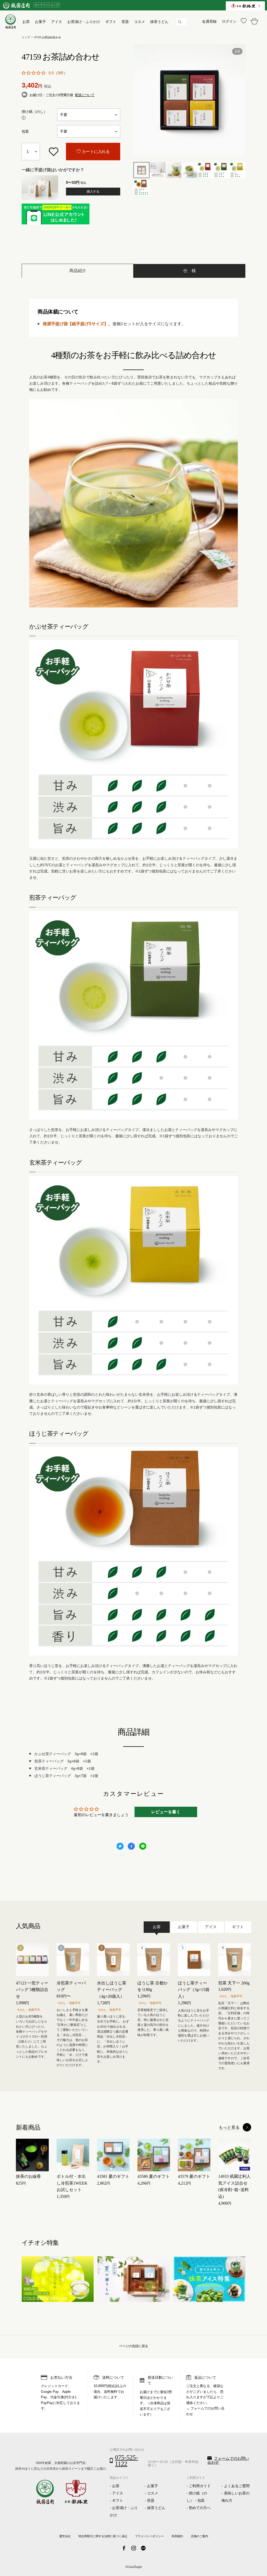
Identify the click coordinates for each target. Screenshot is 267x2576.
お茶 (116, 2486)
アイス (118, 2493)
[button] (34, 73)
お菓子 (153, 2486)
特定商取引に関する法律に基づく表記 (103, 2536)
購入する (93, 192)
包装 (25, 131)
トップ (26, 37)
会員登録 (209, 21)
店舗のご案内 (199, 2536)
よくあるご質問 (237, 2486)
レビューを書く (166, 1812)
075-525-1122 (126, 2461)
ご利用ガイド (200, 2486)
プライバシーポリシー (149, 2536)
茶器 (151, 2501)
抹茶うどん (156, 2508)
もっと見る (229, 2127)
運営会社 (65, 2536)
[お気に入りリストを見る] (243, 21)
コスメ (153, 2493)
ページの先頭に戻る (133, 2346)
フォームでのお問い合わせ (228, 2460)
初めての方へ (200, 2508)
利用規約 (177, 2536)
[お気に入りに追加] (53, 152)
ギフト (118, 2501)
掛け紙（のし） (34, 112)
